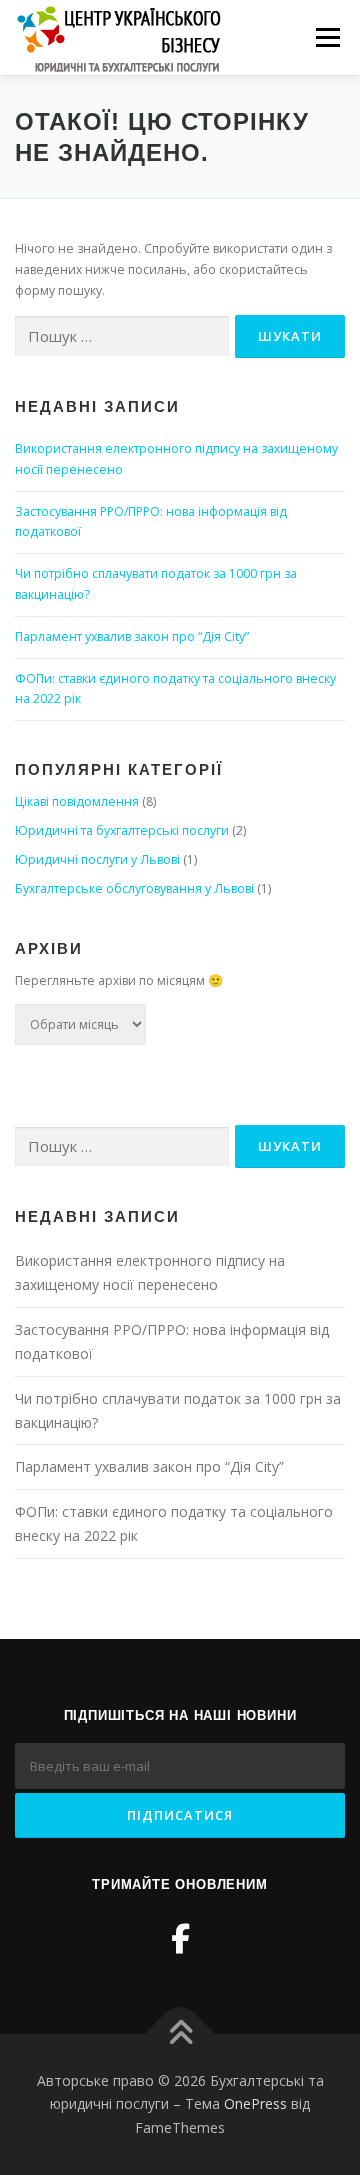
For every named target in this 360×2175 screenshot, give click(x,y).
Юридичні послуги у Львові (97, 859)
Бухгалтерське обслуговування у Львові (134, 888)
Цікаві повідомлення (77, 801)
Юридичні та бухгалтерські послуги (122, 830)
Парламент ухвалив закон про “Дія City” (132, 636)
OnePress (255, 2103)
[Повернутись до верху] (180, 2033)
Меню (327, 37)
